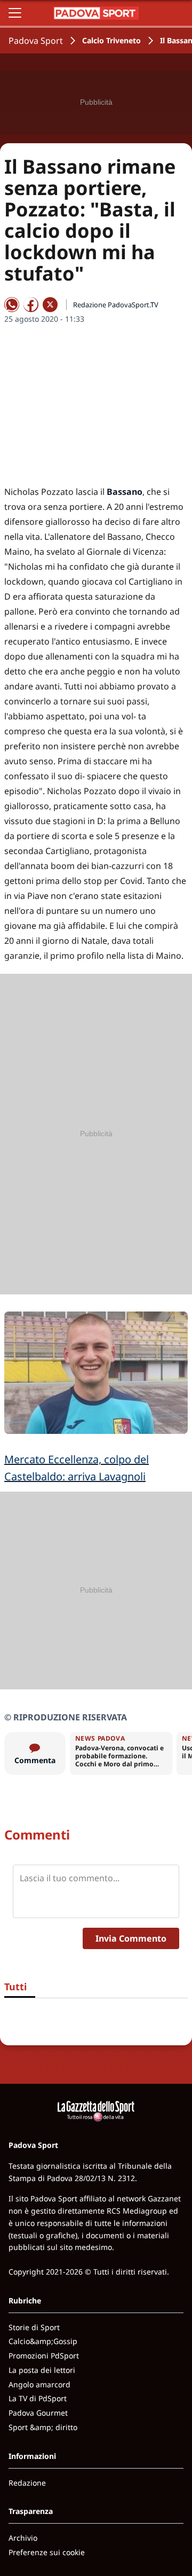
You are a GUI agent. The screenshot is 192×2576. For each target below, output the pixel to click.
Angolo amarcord (39, 2384)
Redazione (27, 2483)
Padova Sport (36, 41)
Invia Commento (131, 1938)
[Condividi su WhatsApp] (12, 305)
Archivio (23, 2538)
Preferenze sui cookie (47, 2552)
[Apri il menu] (15, 13)
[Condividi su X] (50, 305)
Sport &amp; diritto (43, 2427)
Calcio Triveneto (111, 40)
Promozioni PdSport (44, 2356)
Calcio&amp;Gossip (43, 2341)
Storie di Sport (34, 2327)
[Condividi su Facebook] (31, 305)
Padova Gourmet (38, 2413)
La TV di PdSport (38, 2398)
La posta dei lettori (42, 2370)
